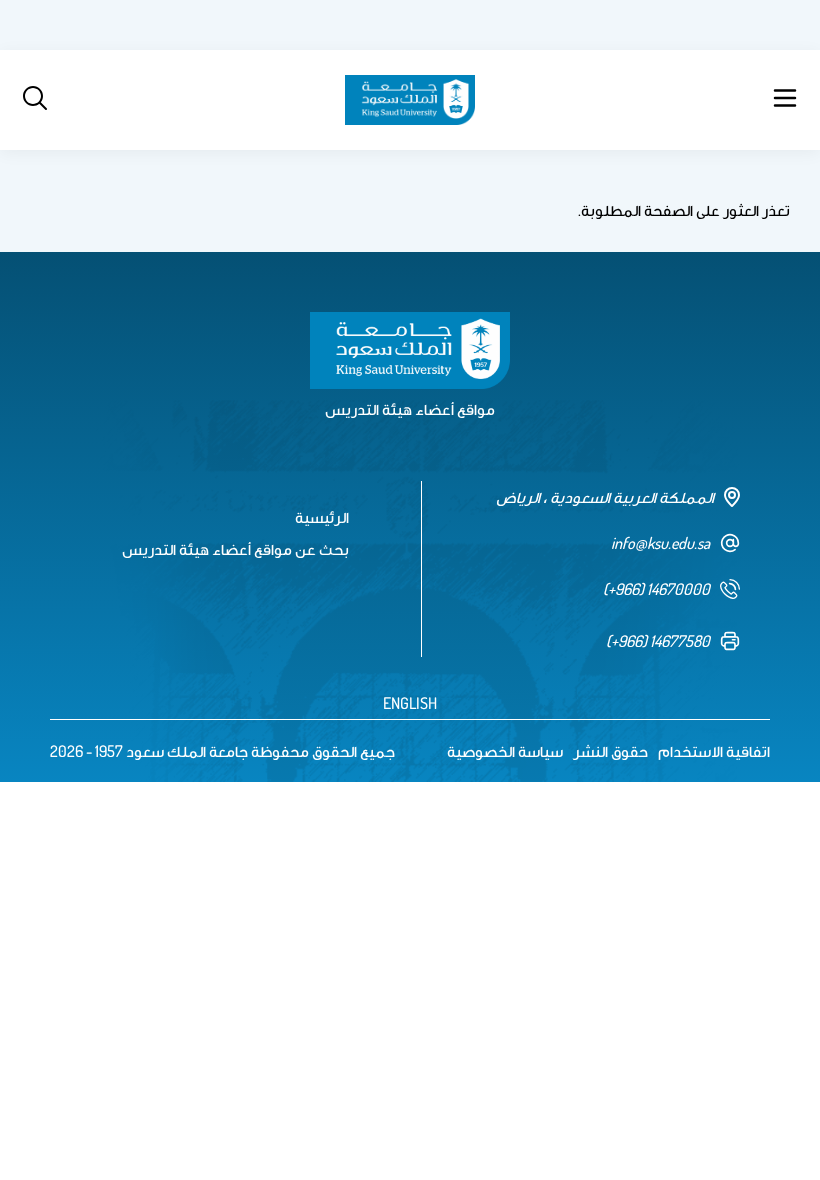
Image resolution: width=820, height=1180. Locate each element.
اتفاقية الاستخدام (714, 751)
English (410, 703)
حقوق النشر (610, 751)
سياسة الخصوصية (505, 751)
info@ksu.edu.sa (660, 543)
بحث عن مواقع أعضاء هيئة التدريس (235, 549)
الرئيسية (322, 517)
